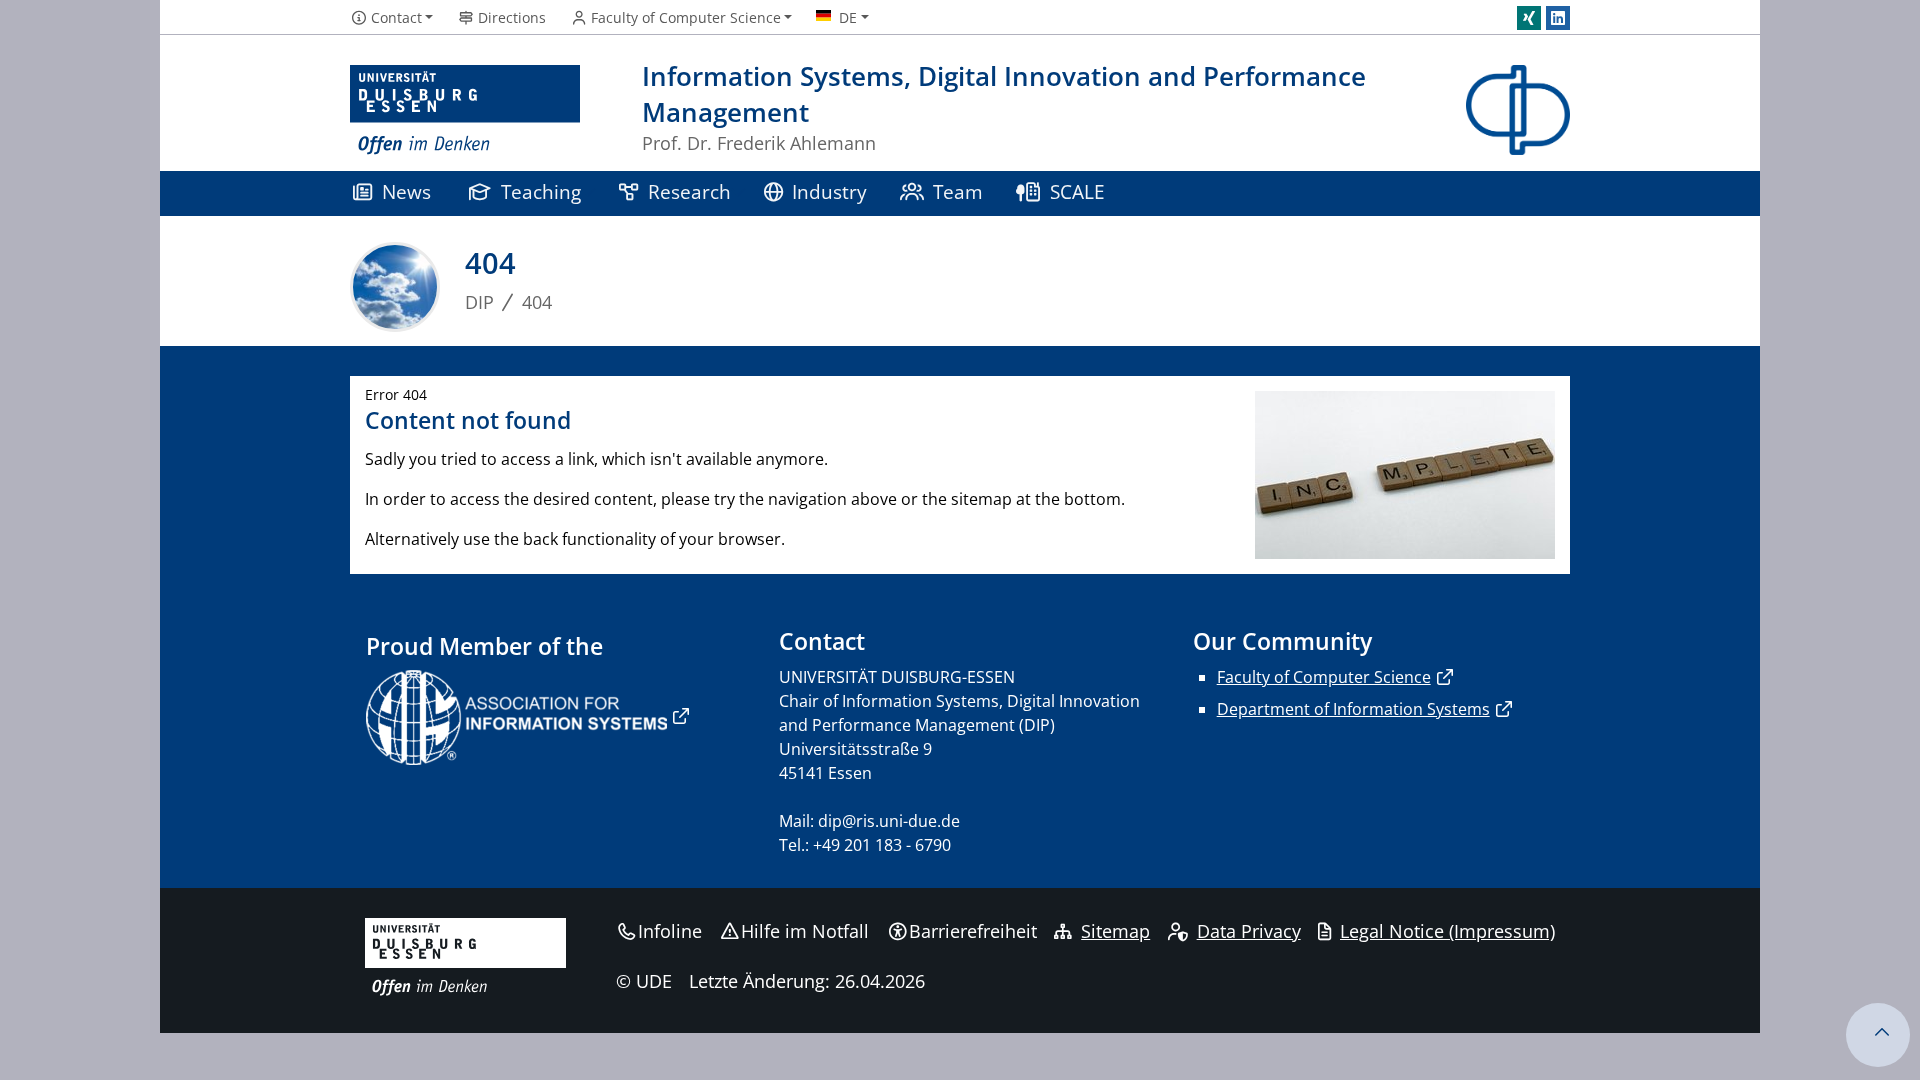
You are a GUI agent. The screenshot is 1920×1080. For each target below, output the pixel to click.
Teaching (541, 191)
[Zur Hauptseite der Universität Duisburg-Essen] (465, 110)
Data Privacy (1249, 931)
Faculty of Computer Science (1324, 677)
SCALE (1077, 191)
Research (689, 191)
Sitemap (1115, 931)
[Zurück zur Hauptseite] (1518, 110)
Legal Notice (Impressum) (1447, 931)
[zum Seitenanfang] (1878, 1035)
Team (958, 191)
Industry (829, 191)
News (406, 191)
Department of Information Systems (1353, 709)
